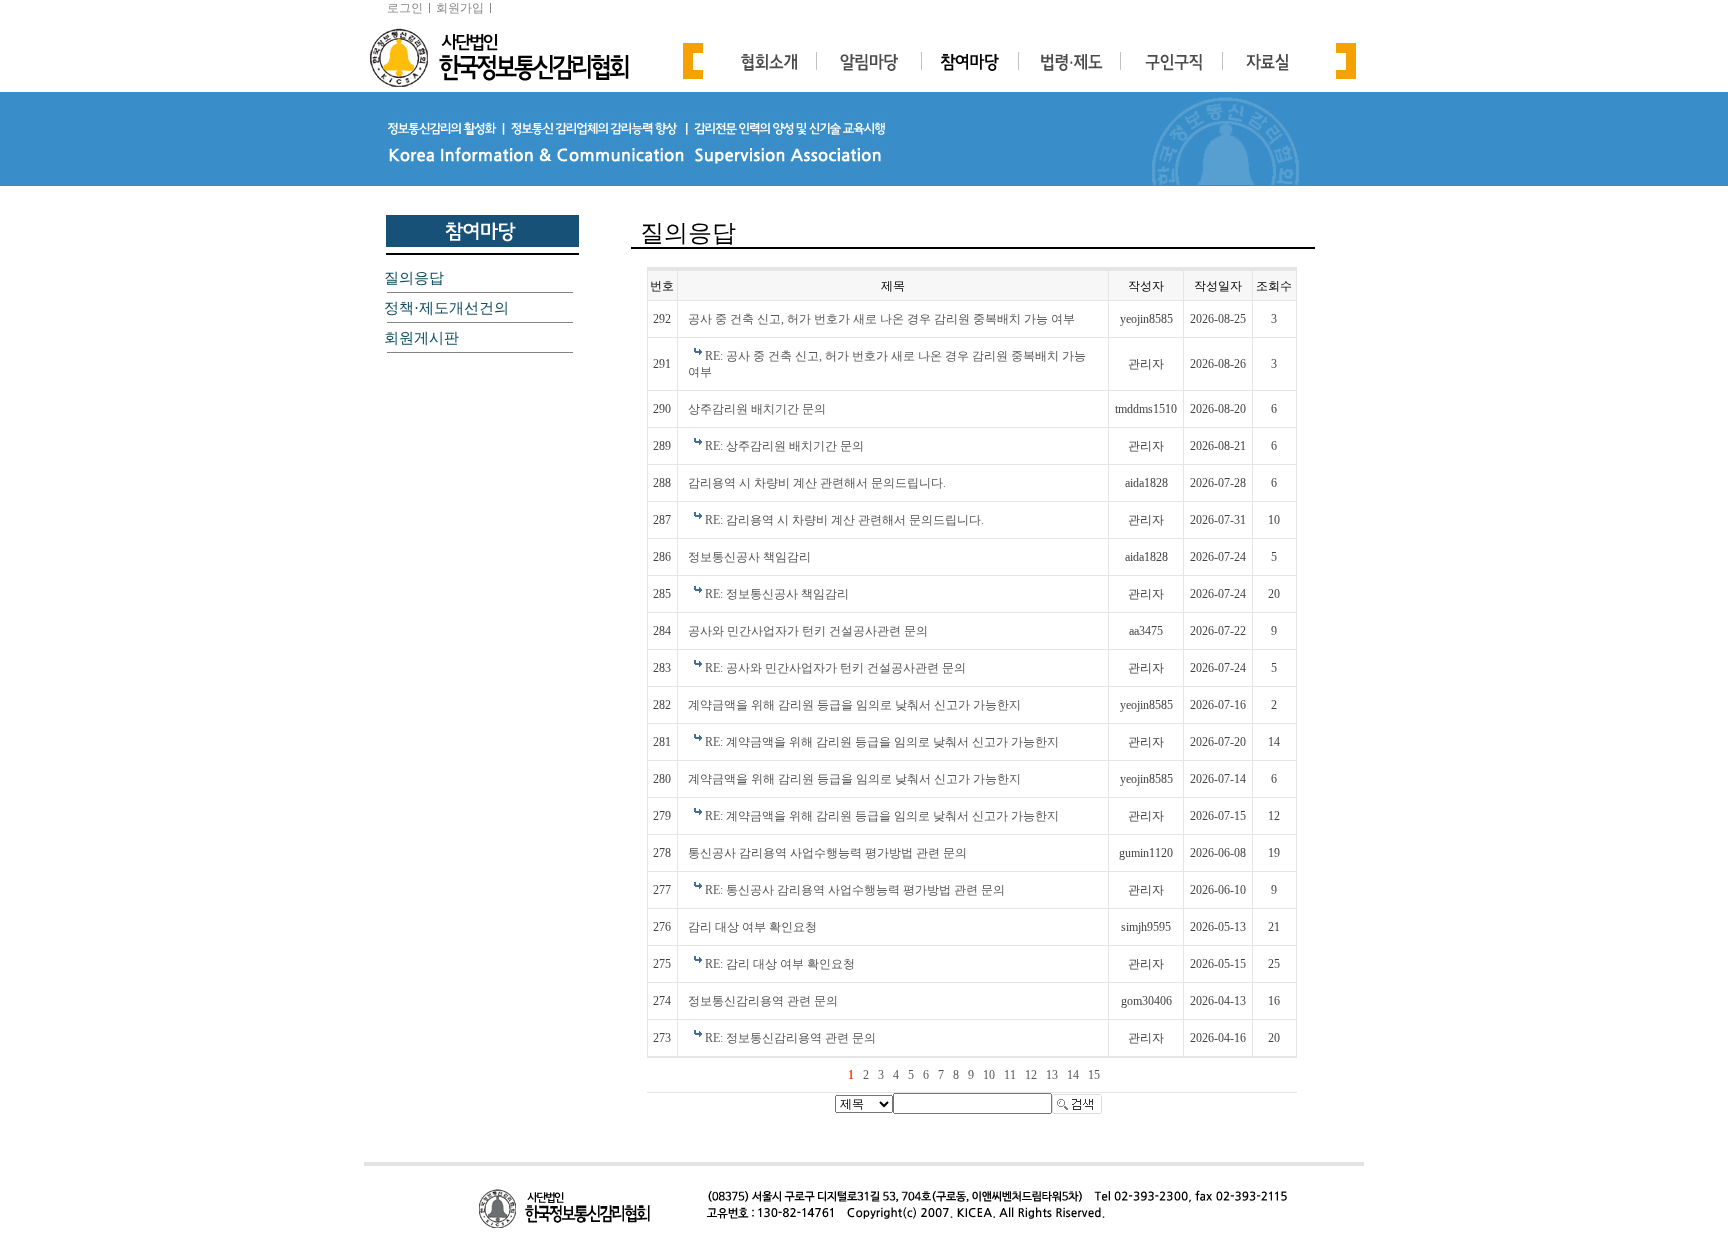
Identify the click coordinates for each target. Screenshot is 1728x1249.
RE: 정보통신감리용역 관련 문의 (790, 1038)
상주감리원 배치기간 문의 (757, 409)
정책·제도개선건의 (446, 308)
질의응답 (414, 278)
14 (1073, 1075)
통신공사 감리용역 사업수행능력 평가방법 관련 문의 (827, 853)
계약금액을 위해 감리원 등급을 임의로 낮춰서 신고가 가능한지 (854, 705)
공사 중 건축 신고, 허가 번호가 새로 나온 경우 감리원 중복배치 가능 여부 (881, 319)
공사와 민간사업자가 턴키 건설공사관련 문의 (808, 631)
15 (1094, 1075)
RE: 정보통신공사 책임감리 (777, 594)
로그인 (405, 8)
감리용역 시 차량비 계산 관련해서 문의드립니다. (817, 483)
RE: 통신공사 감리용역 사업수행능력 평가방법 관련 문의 (855, 890)
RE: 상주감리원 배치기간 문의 (784, 446)
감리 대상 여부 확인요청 (752, 927)
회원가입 (460, 8)
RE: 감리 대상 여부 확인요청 (780, 964)
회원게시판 (421, 338)
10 (989, 1075)
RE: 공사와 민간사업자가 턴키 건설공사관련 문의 (835, 668)
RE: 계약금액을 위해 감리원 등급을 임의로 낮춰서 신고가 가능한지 (882, 742)
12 (1031, 1075)
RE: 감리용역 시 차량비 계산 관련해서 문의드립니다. (844, 520)
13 (1052, 1075)
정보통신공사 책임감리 (749, 557)
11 (1010, 1075)
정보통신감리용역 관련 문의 (763, 1001)
